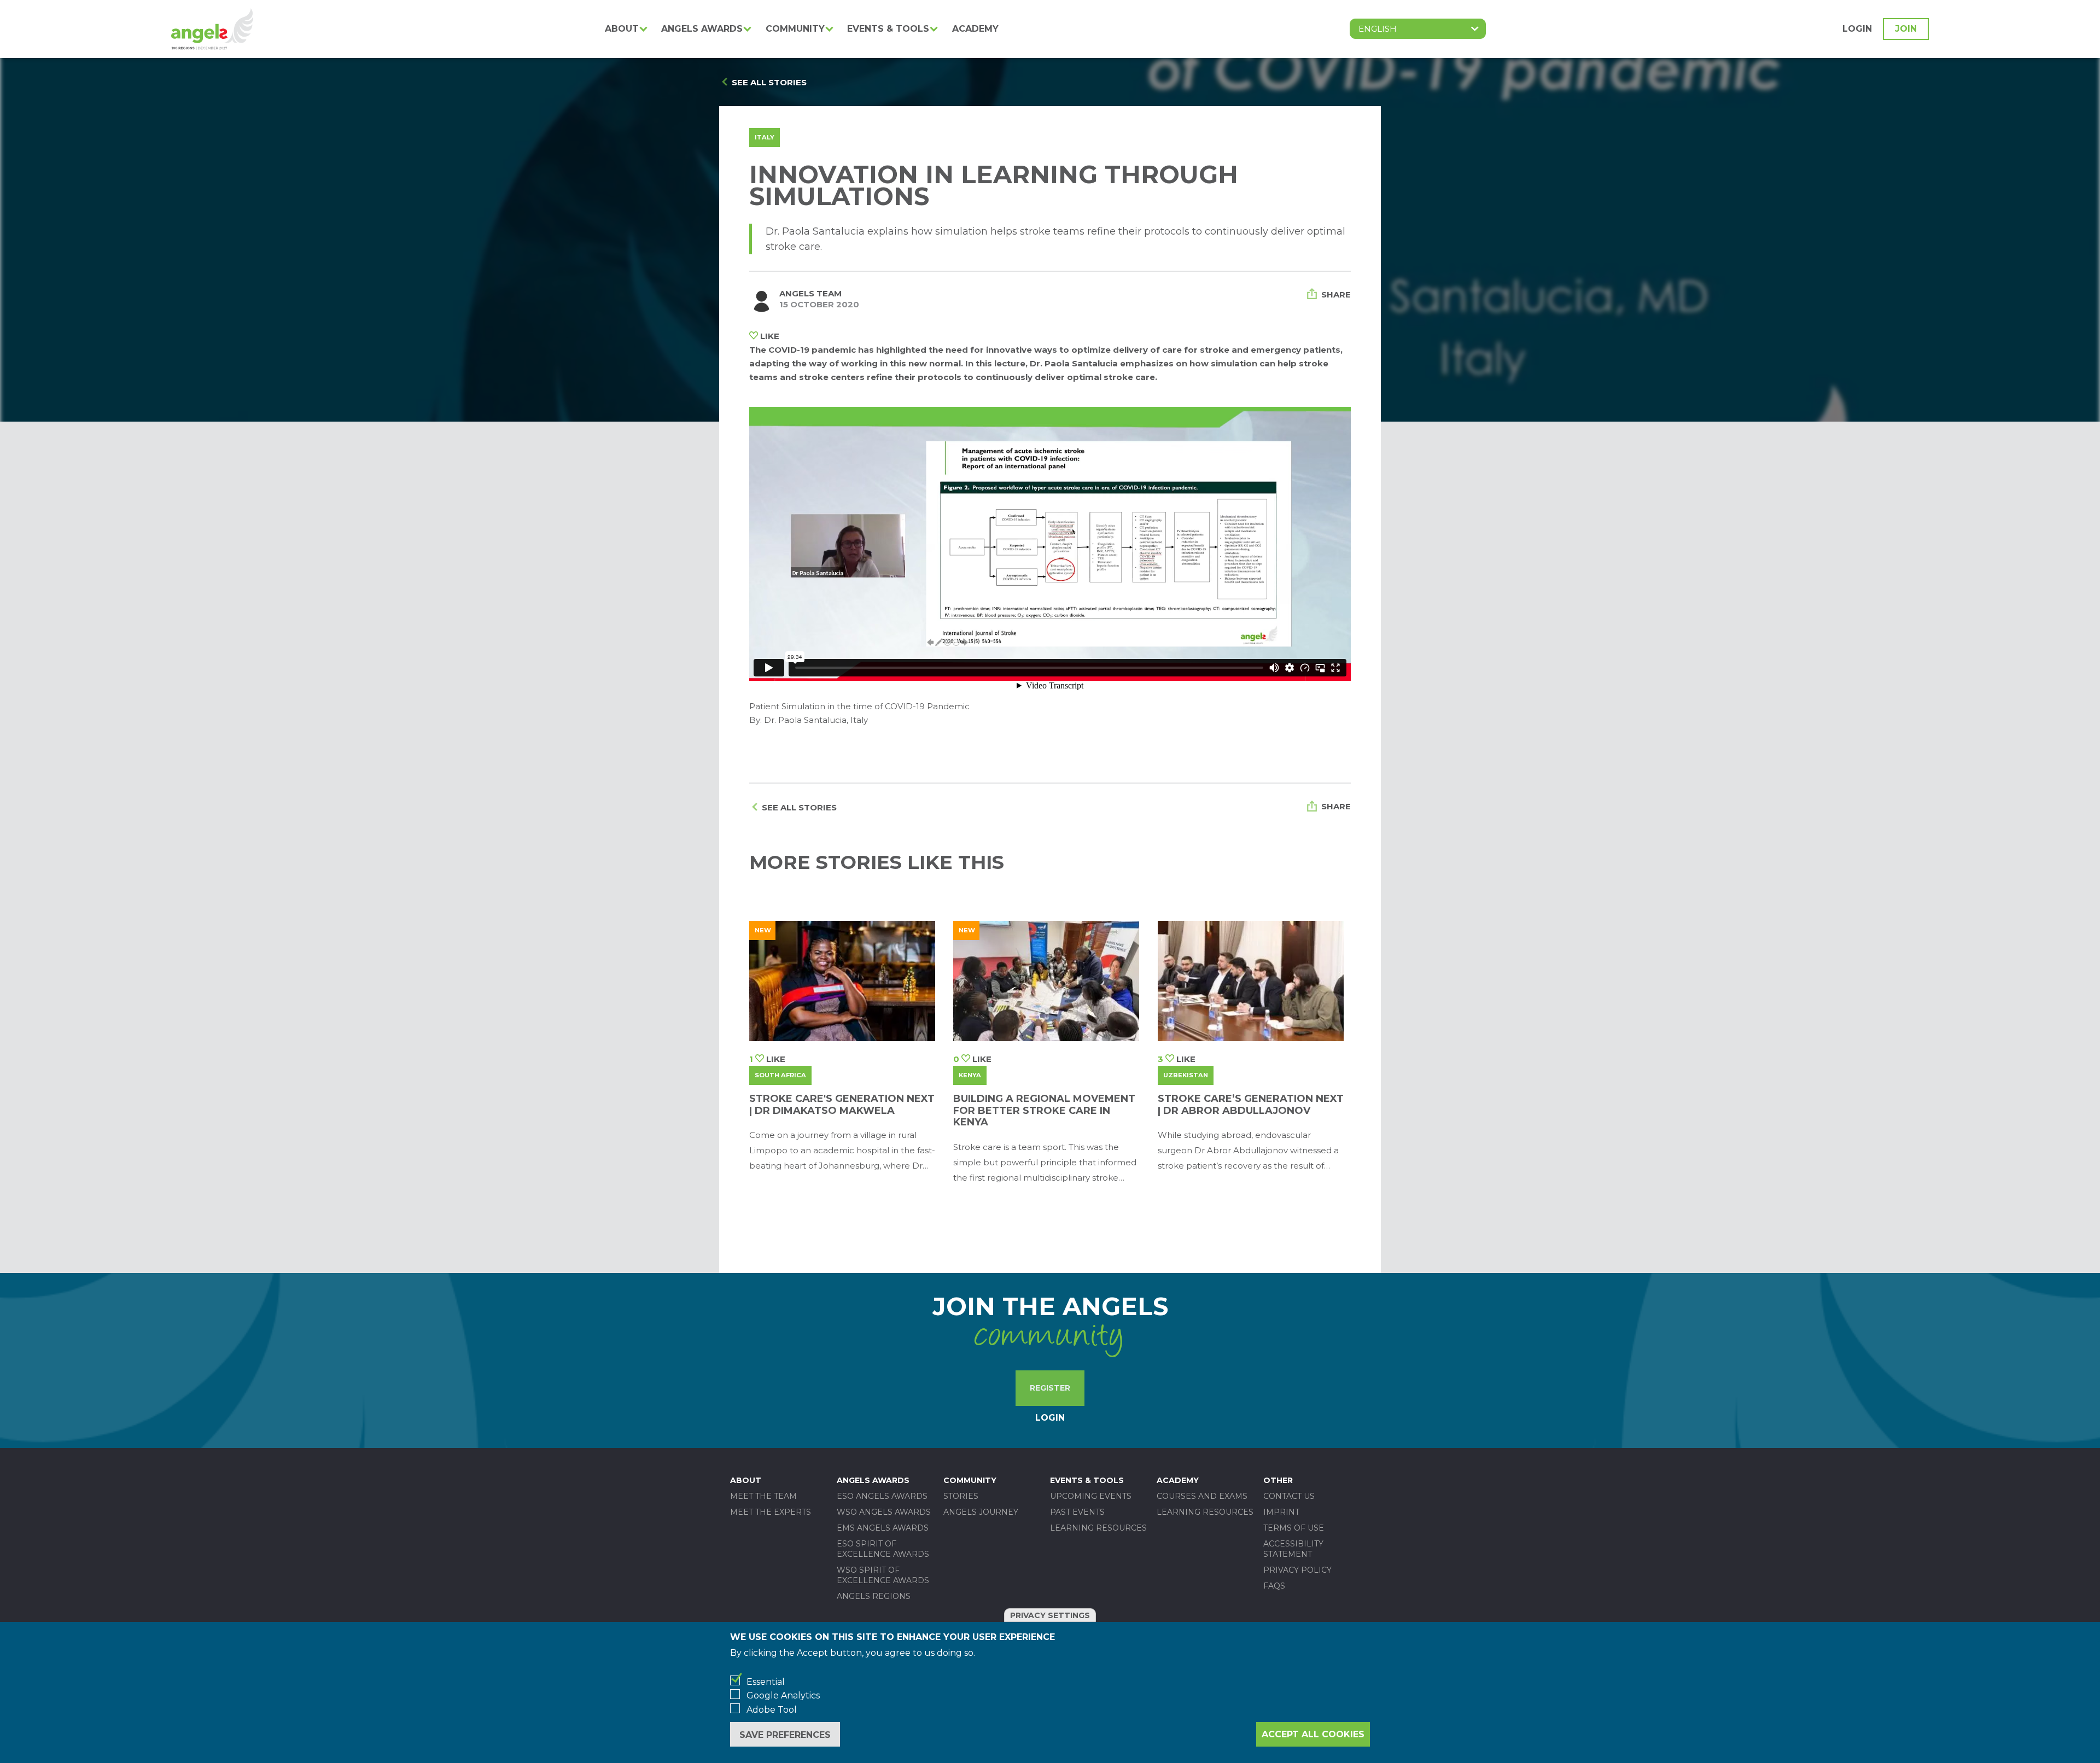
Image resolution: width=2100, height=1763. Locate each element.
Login (1857, 29)
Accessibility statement (1293, 1549)
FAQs (1274, 1586)
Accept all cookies (1313, 1734)
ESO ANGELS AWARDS (882, 1496)
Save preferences (785, 1735)
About (622, 29)
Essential (766, 1682)
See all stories (769, 82)
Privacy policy (1297, 1570)
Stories (961, 1496)
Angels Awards (702, 29)
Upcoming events (1091, 1496)
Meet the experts (771, 1512)
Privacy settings (1050, 1615)
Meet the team (763, 1496)
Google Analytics (783, 1695)
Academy (975, 29)
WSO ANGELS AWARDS (884, 1512)
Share (1336, 294)
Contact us (1289, 1496)
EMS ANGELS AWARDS (883, 1528)
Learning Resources (1098, 1528)
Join (1906, 29)
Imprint (1281, 1512)
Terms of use (1294, 1528)
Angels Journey (981, 1512)
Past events (1077, 1512)
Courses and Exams (1202, 1496)
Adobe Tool (772, 1710)
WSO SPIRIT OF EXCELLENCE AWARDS (883, 1575)
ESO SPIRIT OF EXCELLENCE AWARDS (883, 1549)
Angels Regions (874, 1596)
